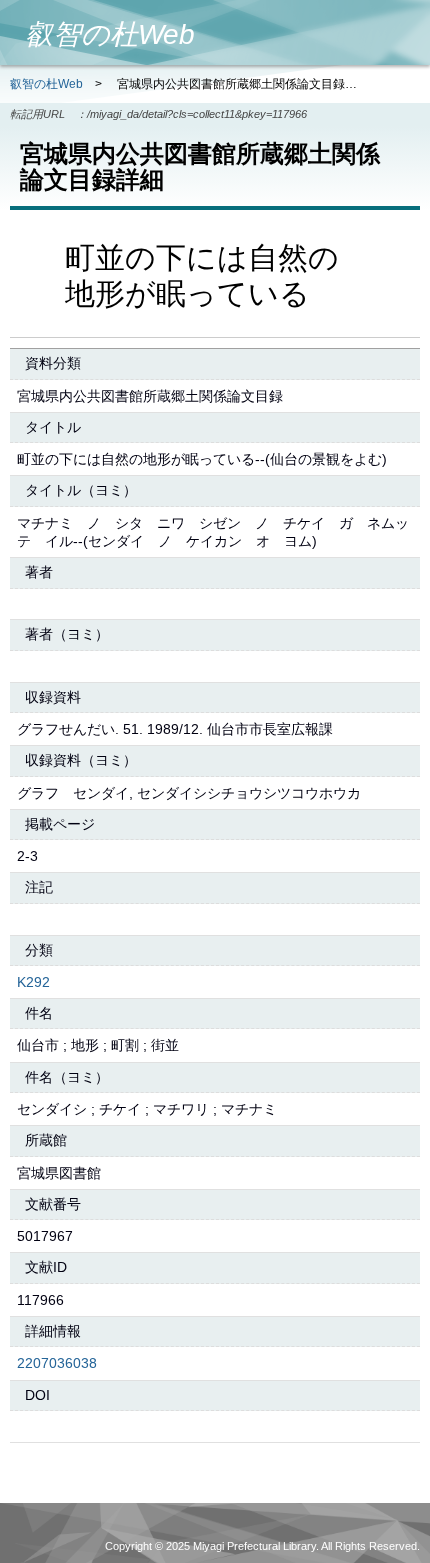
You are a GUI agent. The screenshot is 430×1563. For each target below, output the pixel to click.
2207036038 (57, 1363)
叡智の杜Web (46, 84)
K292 (33, 982)
